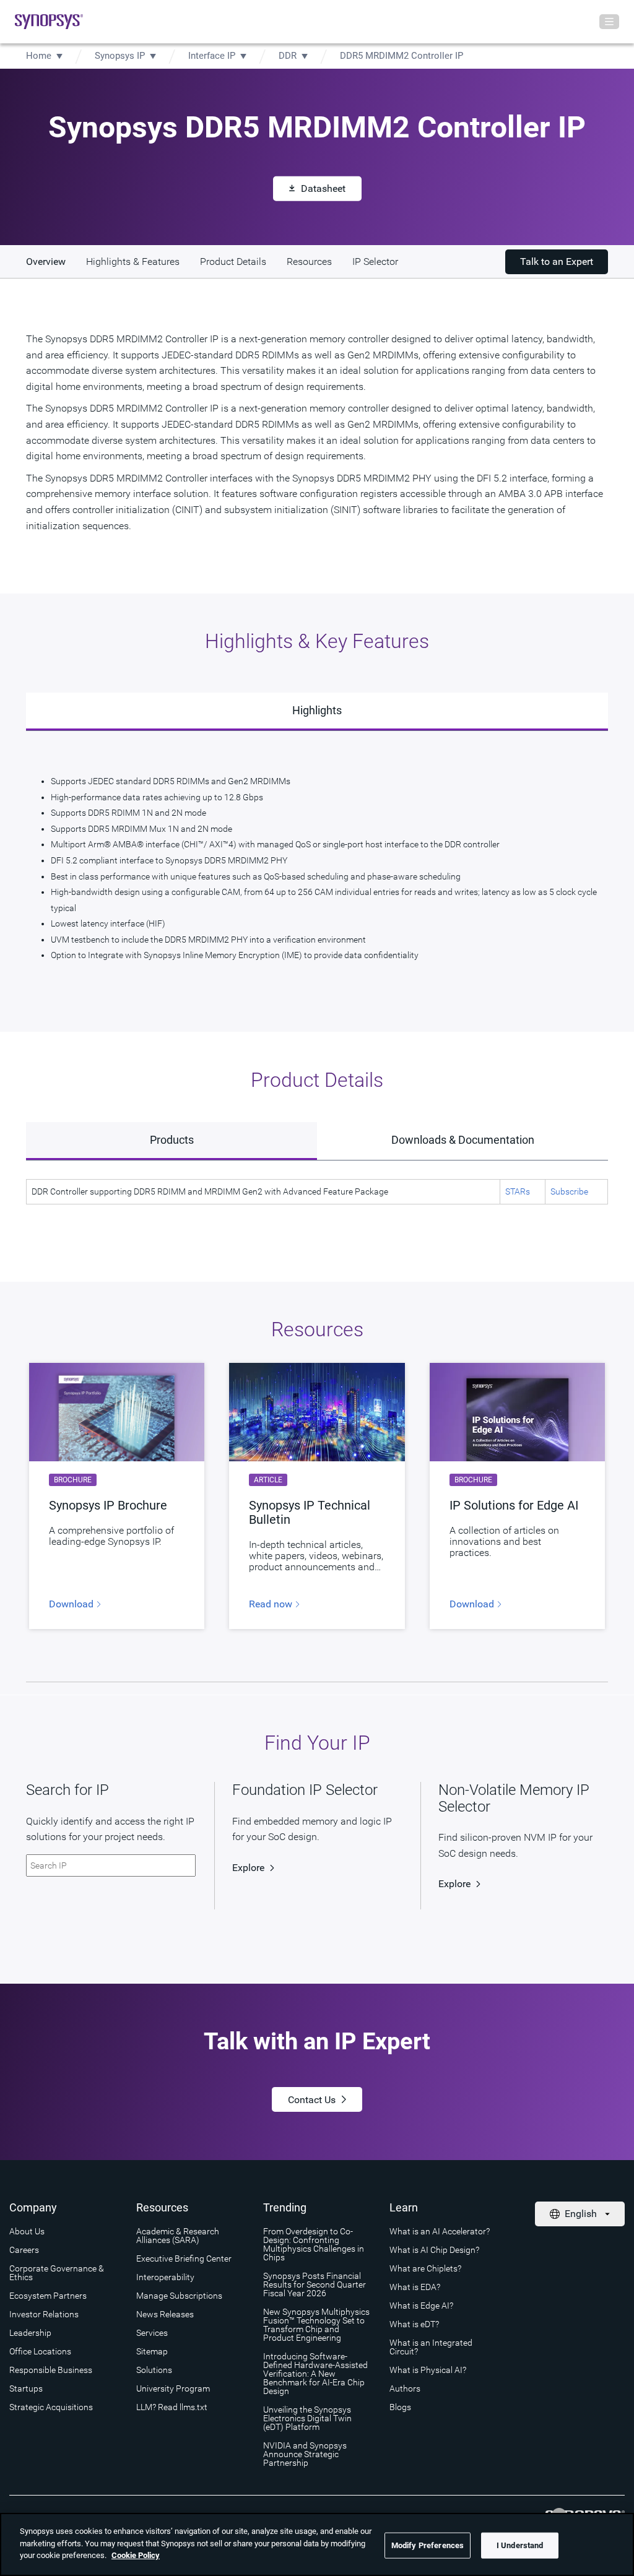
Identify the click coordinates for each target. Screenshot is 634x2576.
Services (152, 2333)
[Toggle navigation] (609, 22)
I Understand (520, 2545)
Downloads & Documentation (463, 1140)
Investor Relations (44, 2314)
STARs (518, 1191)
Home (39, 56)
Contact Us (312, 2100)
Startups (26, 2388)
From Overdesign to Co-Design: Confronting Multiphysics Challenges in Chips (314, 2244)
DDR (288, 56)
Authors (405, 2388)
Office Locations (40, 2351)
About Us (27, 2231)
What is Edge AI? (421, 2306)
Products (172, 1140)
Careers (24, 2250)
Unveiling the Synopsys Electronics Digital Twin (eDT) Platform (307, 2418)
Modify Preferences (428, 2545)
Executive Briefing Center (184, 2258)
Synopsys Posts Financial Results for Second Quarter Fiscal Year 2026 (315, 2284)
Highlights (317, 710)
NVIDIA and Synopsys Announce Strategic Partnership (305, 2454)
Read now (272, 1604)
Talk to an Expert (557, 261)
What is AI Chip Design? (434, 2250)
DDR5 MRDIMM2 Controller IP (402, 56)
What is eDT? (414, 2324)
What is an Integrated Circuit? (431, 2347)
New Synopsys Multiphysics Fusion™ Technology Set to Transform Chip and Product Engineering (316, 2325)
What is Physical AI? (428, 2370)
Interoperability (165, 2277)
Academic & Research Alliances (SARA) (178, 2236)
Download (72, 1604)
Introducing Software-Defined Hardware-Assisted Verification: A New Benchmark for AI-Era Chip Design (315, 2374)
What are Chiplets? (425, 2268)
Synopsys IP (120, 56)
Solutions (154, 2370)
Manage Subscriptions (179, 2296)
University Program (173, 2388)
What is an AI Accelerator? (440, 2231)
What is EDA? (415, 2287)
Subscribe (569, 1191)
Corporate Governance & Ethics (57, 2273)
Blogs (400, 2407)
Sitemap (152, 2351)
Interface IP (212, 56)
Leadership (30, 2333)
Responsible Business (51, 2370)
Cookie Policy (136, 2555)
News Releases (165, 2314)
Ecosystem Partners (48, 2296)
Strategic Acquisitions (51, 2407)
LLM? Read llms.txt (172, 2407)
